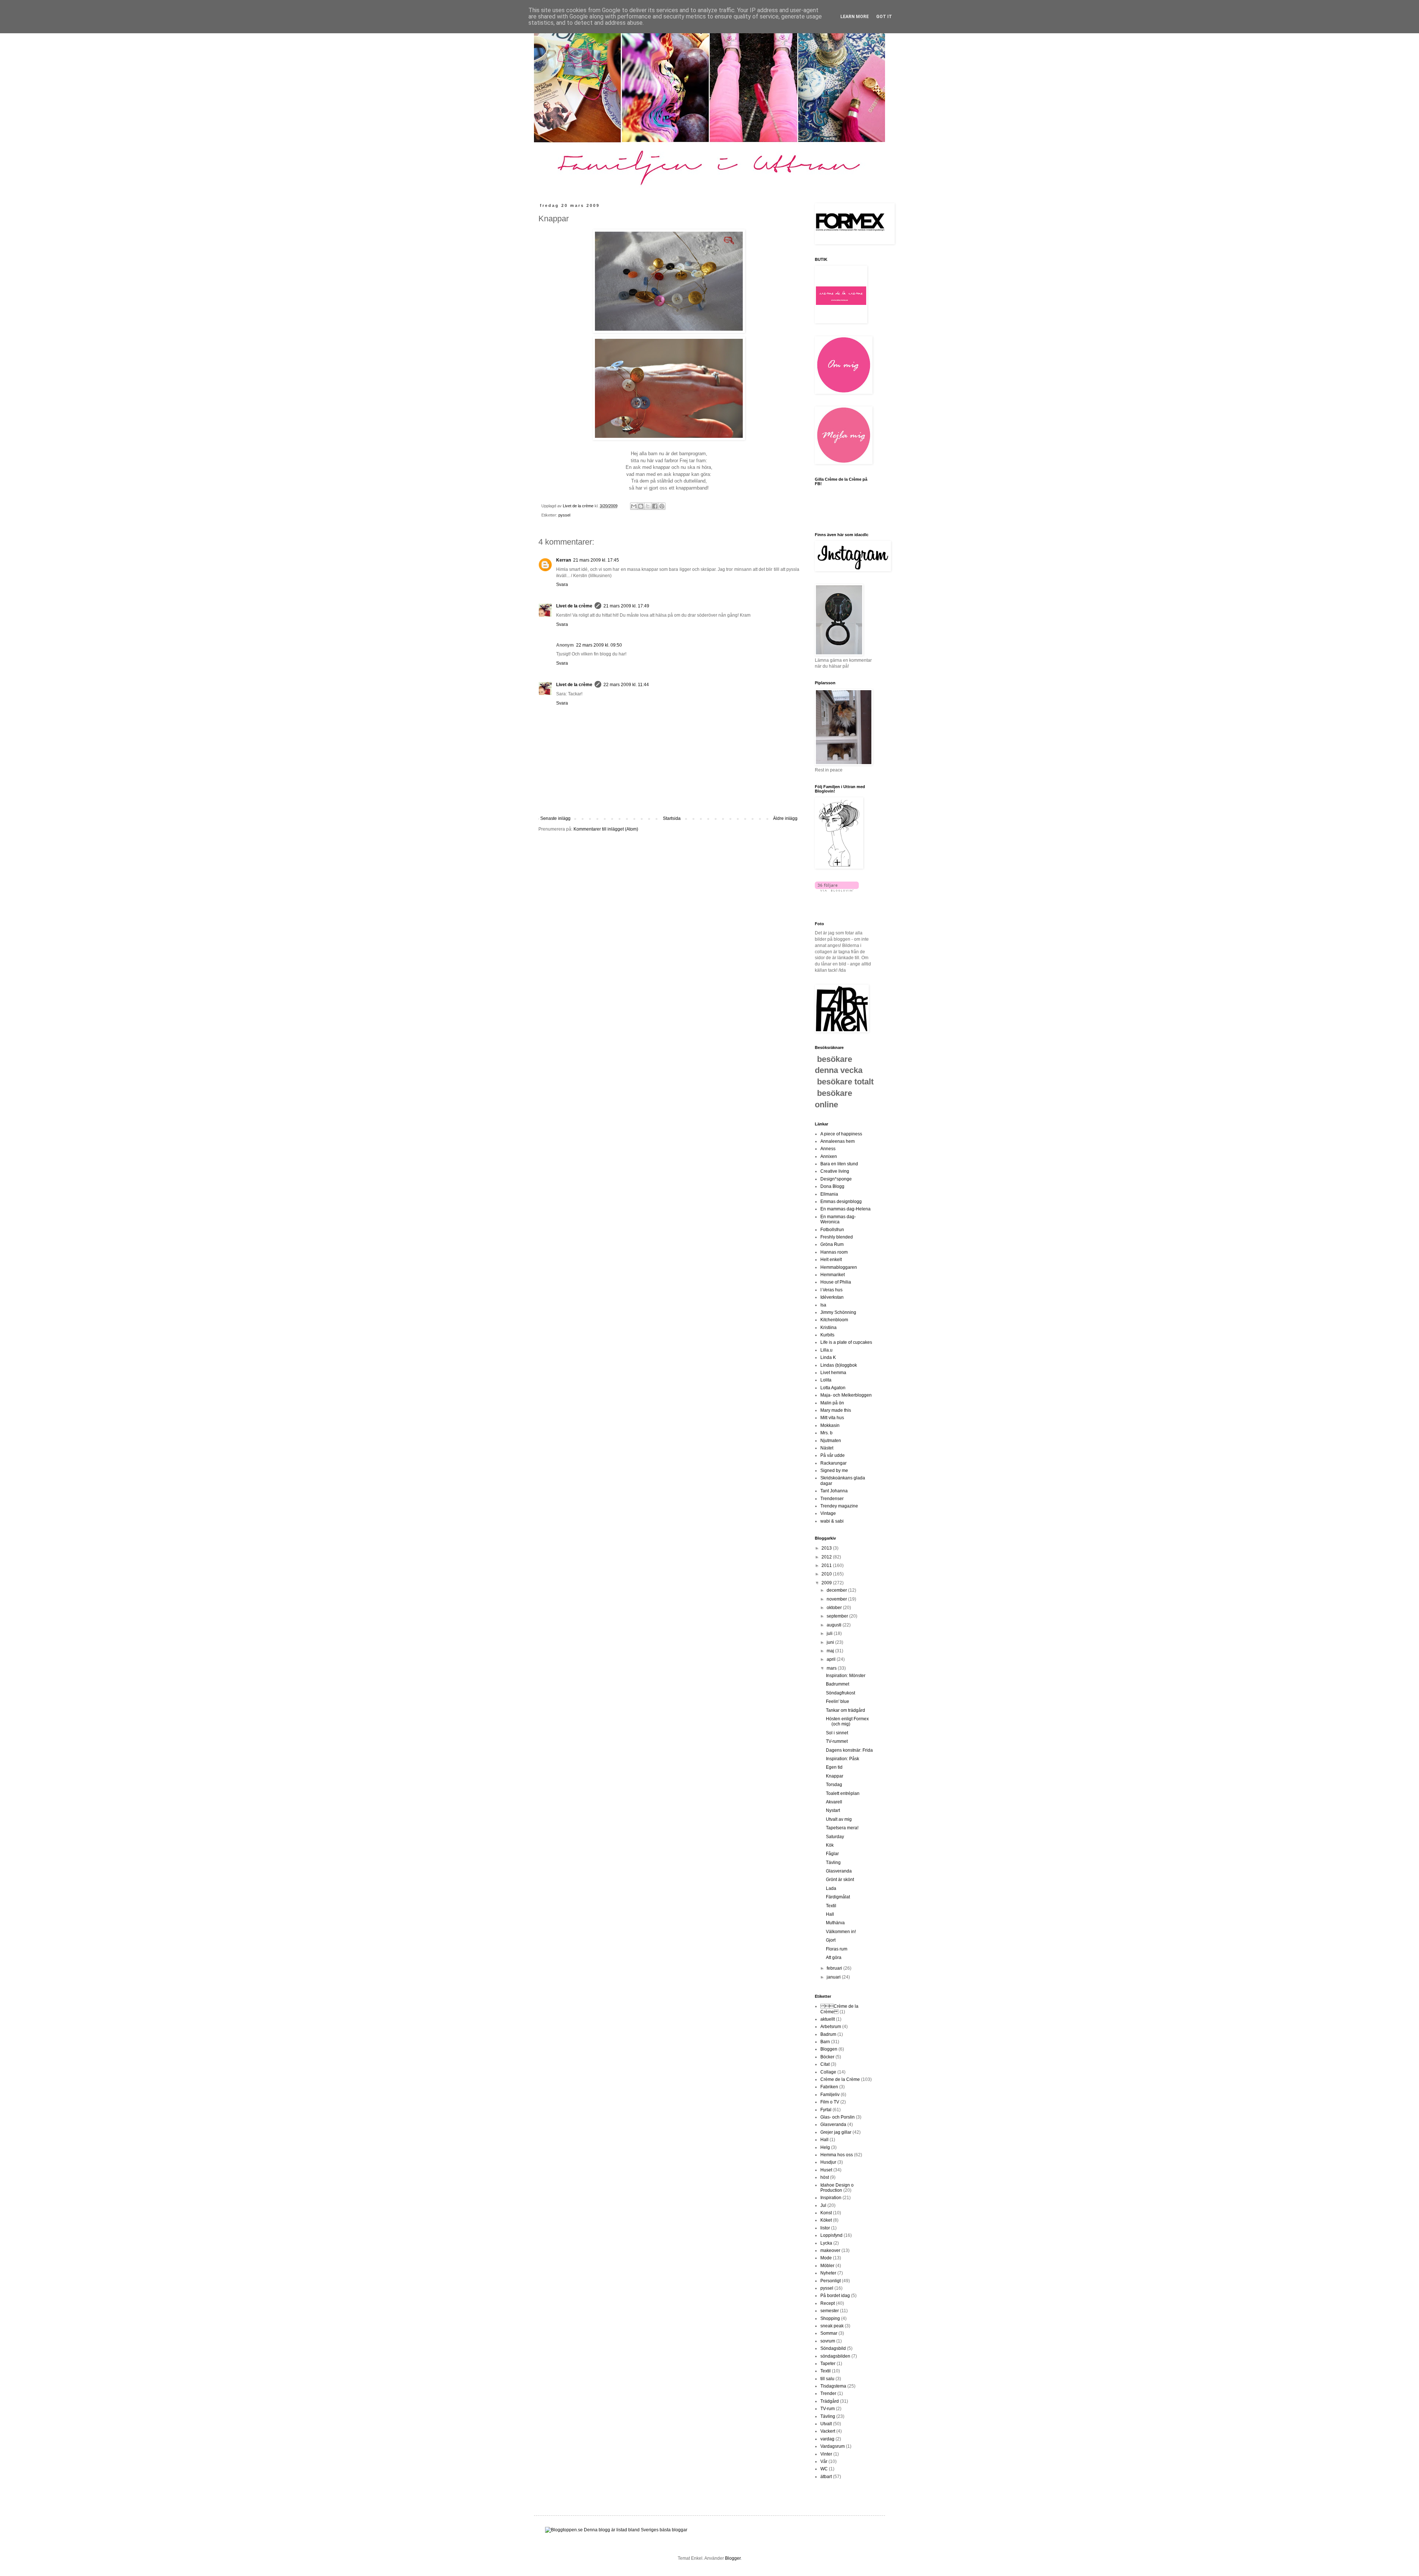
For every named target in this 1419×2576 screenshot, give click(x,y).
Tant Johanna (834, 1491)
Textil (831, 1906)
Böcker (827, 2057)
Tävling (833, 1863)
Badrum (828, 2034)
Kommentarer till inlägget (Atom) (606, 829)
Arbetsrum (831, 2027)
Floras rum (837, 1949)
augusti (835, 1625)
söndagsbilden (835, 2356)
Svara (562, 585)
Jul (823, 2205)
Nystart (833, 1810)
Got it (884, 17)
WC (824, 2469)
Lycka (826, 2243)
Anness (828, 1149)
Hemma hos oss (837, 2155)
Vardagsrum (833, 2446)
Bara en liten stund (839, 1164)
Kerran (564, 560)
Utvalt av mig (839, 1819)
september (838, 1616)
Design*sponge (836, 1179)
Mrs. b (826, 1433)
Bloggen (829, 2049)
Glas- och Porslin (838, 2117)
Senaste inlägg (555, 818)
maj (831, 1651)
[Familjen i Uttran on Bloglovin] (837, 890)
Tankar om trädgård (845, 1710)
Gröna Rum (832, 1244)
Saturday (835, 1837)
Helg (825, 2147)
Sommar (829, 2333)
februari (835, 1968)
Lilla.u (826, 1350)
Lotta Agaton (833, 1388)
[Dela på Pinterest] (662, 506)
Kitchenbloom (834, 1320)
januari (834, 1977)
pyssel (564, 515)
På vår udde (833, 1455)
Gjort (831, 1940)
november (837, 1599)
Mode (826, 2258)
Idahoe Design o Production (837, 2188)
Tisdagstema (833, 2386)
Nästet (827, 1448)
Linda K (828, 1357)
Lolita (826, 1380)
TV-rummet (837, 1741)
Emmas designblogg (841, 1202)
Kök (830, 1845)
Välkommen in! (841, 1932)
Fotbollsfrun (832, 1230)
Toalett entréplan (843, 1793)
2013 (827, 1548)
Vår (824, 2461)
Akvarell (834, 1802)
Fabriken (829, 2087)
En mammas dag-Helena (845, 1209)
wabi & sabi (832, 1521)
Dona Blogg (832, 1186)
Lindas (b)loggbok (839, 1365)
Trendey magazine (839, 1506)
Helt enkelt (831, 1260)
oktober (835, 1608)
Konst (826, 2213)
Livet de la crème (574, 606)
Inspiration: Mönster (846, 1676)
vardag (827, 2439)
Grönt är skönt (840, 1880)
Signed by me (834, 1471)
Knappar (835, 1776)
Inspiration (831, 2198)
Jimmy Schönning (838, 1312)
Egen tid (834, 1767)
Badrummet (838, 1684)
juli (830, 1633)
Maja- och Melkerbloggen (846, 1395)
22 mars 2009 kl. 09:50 (599, 645)
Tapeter (828, 2364)
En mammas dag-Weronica (838, 1219)
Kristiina (828, 1328)
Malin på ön (832, 1403)
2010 (827, 1574)
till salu (827, 2379)
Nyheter (828, 2273)
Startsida (672, 818)
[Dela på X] (648, 506)
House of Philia (836, 1282)
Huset (826, 2170)
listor (825, 2228)
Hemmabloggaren (839, 1267)
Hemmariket (833, 1275)
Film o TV (830, 2102)
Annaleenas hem (838, 1141)
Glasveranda (839, 1871)
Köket (826, 2220)
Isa (823, 1305)
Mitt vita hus (832, 1418)
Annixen (829, 1156)
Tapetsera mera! (842, 1828)
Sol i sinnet (837, 1733)
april (832, 1659)
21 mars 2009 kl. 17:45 (596, 560)
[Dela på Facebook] (655, 506)
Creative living (835, 1171)
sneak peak (832, 2326)
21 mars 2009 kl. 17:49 (626, 606)
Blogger (733, 2558)
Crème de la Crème (840, 2079)
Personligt (831, 2281)
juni (831, 1642)
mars (832, 1668)
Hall (830, 1914)
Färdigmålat (838, 1897)
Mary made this (836, 1410)
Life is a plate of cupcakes (846, 1342)
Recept (828, 2303)
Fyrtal (826, 2110)
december (837, 1590)
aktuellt (828, 2019)
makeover (830, 2250)
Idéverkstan (832, 1297)
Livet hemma (833, 1373)
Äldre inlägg (785, 818)
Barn (825, 2042)
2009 (827, 1583)
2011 (827, 1565)
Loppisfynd (831, 2235)
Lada (831, 1888)
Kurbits (827, 1335)
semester (830, 2311)
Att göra (834, 1957)
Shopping (830, 2318)
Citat (825, 2064)
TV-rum (828, 2409)
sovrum (828, 2341)
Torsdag (834, 1785)
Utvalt (826, 2424)
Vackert (828, 2431)
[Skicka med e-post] (634, 506)
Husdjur (828, 2162)
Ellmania (829, 1194)
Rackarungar (833, 1463)
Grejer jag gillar (836, 2132)
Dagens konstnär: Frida (849, 1750)
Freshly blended (837, 1237)
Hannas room (834, 1252)
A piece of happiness (841, 1134)
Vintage (828, 1513)
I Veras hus (831, 1290)
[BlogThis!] (641, 506)
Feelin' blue (838, 1701)
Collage (828, 2072)
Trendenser (832, 1499)
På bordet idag (835, 2296)
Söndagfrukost (840, 1693)
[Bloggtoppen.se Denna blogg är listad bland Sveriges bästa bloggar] (616, 2530)
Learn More (855, 17)
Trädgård (830, 2401)
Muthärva (835, 1923)
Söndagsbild (833, 2348)
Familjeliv (830, 2095)
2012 (827, 1557)
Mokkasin (830, 1425)
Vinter (826, 2454)
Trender (828, 2393)
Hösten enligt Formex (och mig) (847, 1721)
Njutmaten (831, 1441)
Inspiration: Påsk (843, 1759)
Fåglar (832, 1854)
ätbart (826, 2477)
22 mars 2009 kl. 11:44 (626, 685)
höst (825, 2177)
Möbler (827, 2266)
